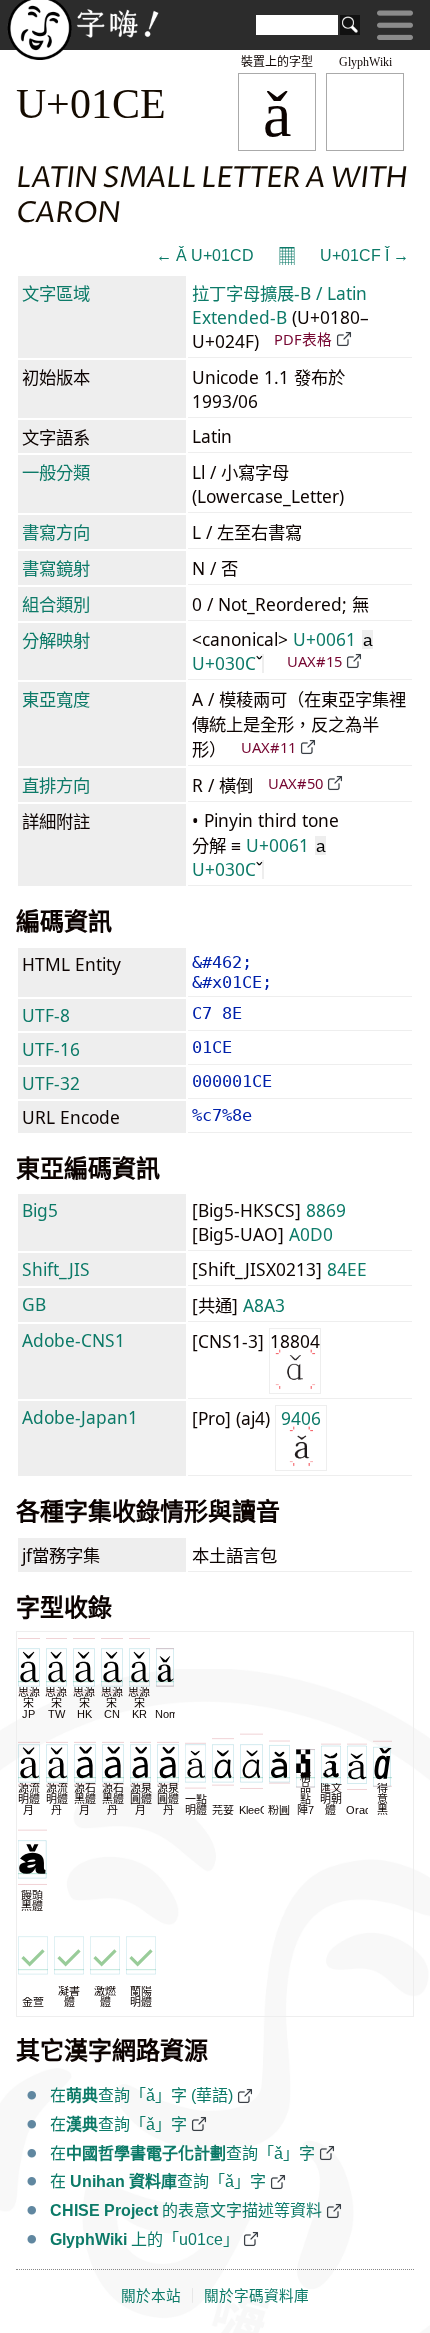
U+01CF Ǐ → (364, 255)
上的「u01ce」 (144, 2239)
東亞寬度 (56, 699)
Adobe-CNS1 (73, 1340)
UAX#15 (314, 661)
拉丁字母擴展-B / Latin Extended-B (279, 305)
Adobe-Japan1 (80, 1417)
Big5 (40, 1210)
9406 (301, 1418)
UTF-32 (51, 1083)
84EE (347, 1269)
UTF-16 (51, 1049)
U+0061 (332, 639)
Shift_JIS (56, 1269)
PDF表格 (303, 339)
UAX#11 (268, 747)
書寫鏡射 (56, 568)
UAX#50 (295, 783)
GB (34, 1304)
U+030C (224, 663)
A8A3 (264, 1305)
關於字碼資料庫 (256, 2296)
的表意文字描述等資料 (186, 2210)
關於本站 (151, 2296)
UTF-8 (46, 1015)
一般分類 (56, 472)
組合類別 (56, 604)
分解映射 (56, 640)
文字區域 (56, 293)
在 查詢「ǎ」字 (158, 2181)
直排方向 (56, 785)
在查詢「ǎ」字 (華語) (141, 2095)
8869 (326, 1210)
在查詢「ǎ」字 (118, 2124)
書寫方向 (56, 532)
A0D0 (311, 1234)
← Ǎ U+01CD (205, 255)
